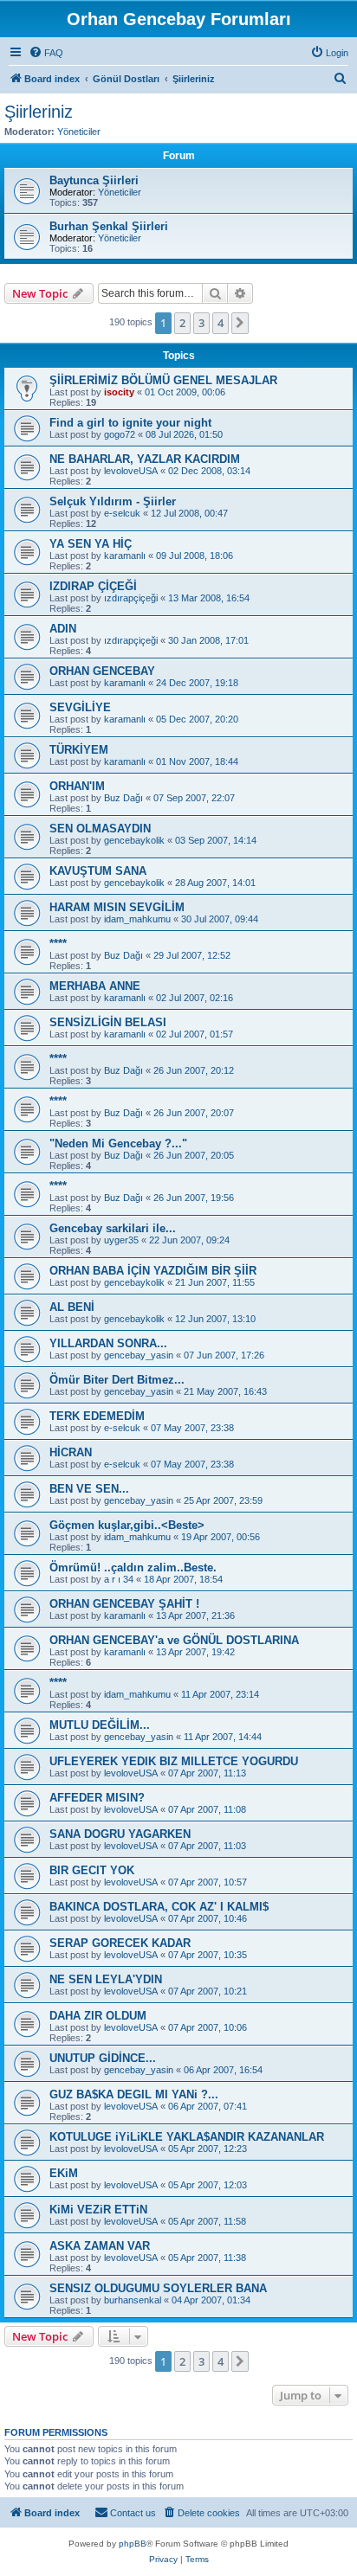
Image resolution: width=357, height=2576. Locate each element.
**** (58, 944)
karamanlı (125, 556)
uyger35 (121, 1240)
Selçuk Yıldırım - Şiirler (113, 501)
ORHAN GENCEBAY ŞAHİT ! (124, 1604)
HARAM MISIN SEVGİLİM (117, 907)
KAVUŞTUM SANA (98, 871)
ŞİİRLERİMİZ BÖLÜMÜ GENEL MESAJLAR (163, 380)
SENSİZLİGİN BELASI (108, 1022)
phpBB (133, 2544)
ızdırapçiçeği (131, 598)
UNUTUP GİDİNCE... (103, 2058)
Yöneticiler (79, 132)
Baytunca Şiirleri (94, 180)
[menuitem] (46, 53)
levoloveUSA (131, 471)
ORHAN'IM (77, 786)
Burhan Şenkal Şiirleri (109, 226)
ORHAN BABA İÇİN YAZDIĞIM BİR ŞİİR (153, 1271)
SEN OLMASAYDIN (100, 829)
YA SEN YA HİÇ (91, 544)
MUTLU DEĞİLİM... (100, 1725)
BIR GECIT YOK (92, 1870)
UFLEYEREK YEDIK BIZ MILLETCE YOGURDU (174, 1761)
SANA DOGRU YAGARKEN (120, 1834)
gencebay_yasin (139, 1355)
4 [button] (221, 323)
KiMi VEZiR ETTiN (98, 2210)
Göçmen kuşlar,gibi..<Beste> (127, 1525)
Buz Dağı (123, 798)
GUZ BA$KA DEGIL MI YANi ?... (134, 2094)
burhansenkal (133, 2300)
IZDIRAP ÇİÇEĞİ (93, 586)
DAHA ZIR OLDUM (98, 2016)
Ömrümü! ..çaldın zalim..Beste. (133, 1567)
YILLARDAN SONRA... (108, 1343)
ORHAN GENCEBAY (102, 671)
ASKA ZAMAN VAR (100, 2246)
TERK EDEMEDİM (97, 1416)
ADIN (63, 629)
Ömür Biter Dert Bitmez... (117, 1380)
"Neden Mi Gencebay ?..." (118, 1143)
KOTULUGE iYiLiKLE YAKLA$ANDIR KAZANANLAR (187, 2137)
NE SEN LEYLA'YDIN (106, 1979)
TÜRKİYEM (79, 750)
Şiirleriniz (39, 112)
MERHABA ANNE (95, 986)
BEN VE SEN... (89, 1489)
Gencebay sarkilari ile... (113, 1228)
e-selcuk (122, 513)
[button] (240, 323)
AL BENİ (72, 1307)
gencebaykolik (134, 840)
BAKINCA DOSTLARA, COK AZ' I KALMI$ (159, 1907)
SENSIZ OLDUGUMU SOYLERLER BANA (158, 2288)
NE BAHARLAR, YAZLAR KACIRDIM (145, 459)
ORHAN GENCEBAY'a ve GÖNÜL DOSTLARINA (174, 1640)
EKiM (64, 2173)
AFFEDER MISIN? (97, 1798)
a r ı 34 (119, 1579)
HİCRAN (71, 1452)
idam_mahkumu (137, 919)
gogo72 (120, 434)
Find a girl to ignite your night (130, 423)
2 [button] (182, 323)
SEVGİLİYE (80, 707)
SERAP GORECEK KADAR (120, 1943)
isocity (119, 392)
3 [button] (201, 323)
